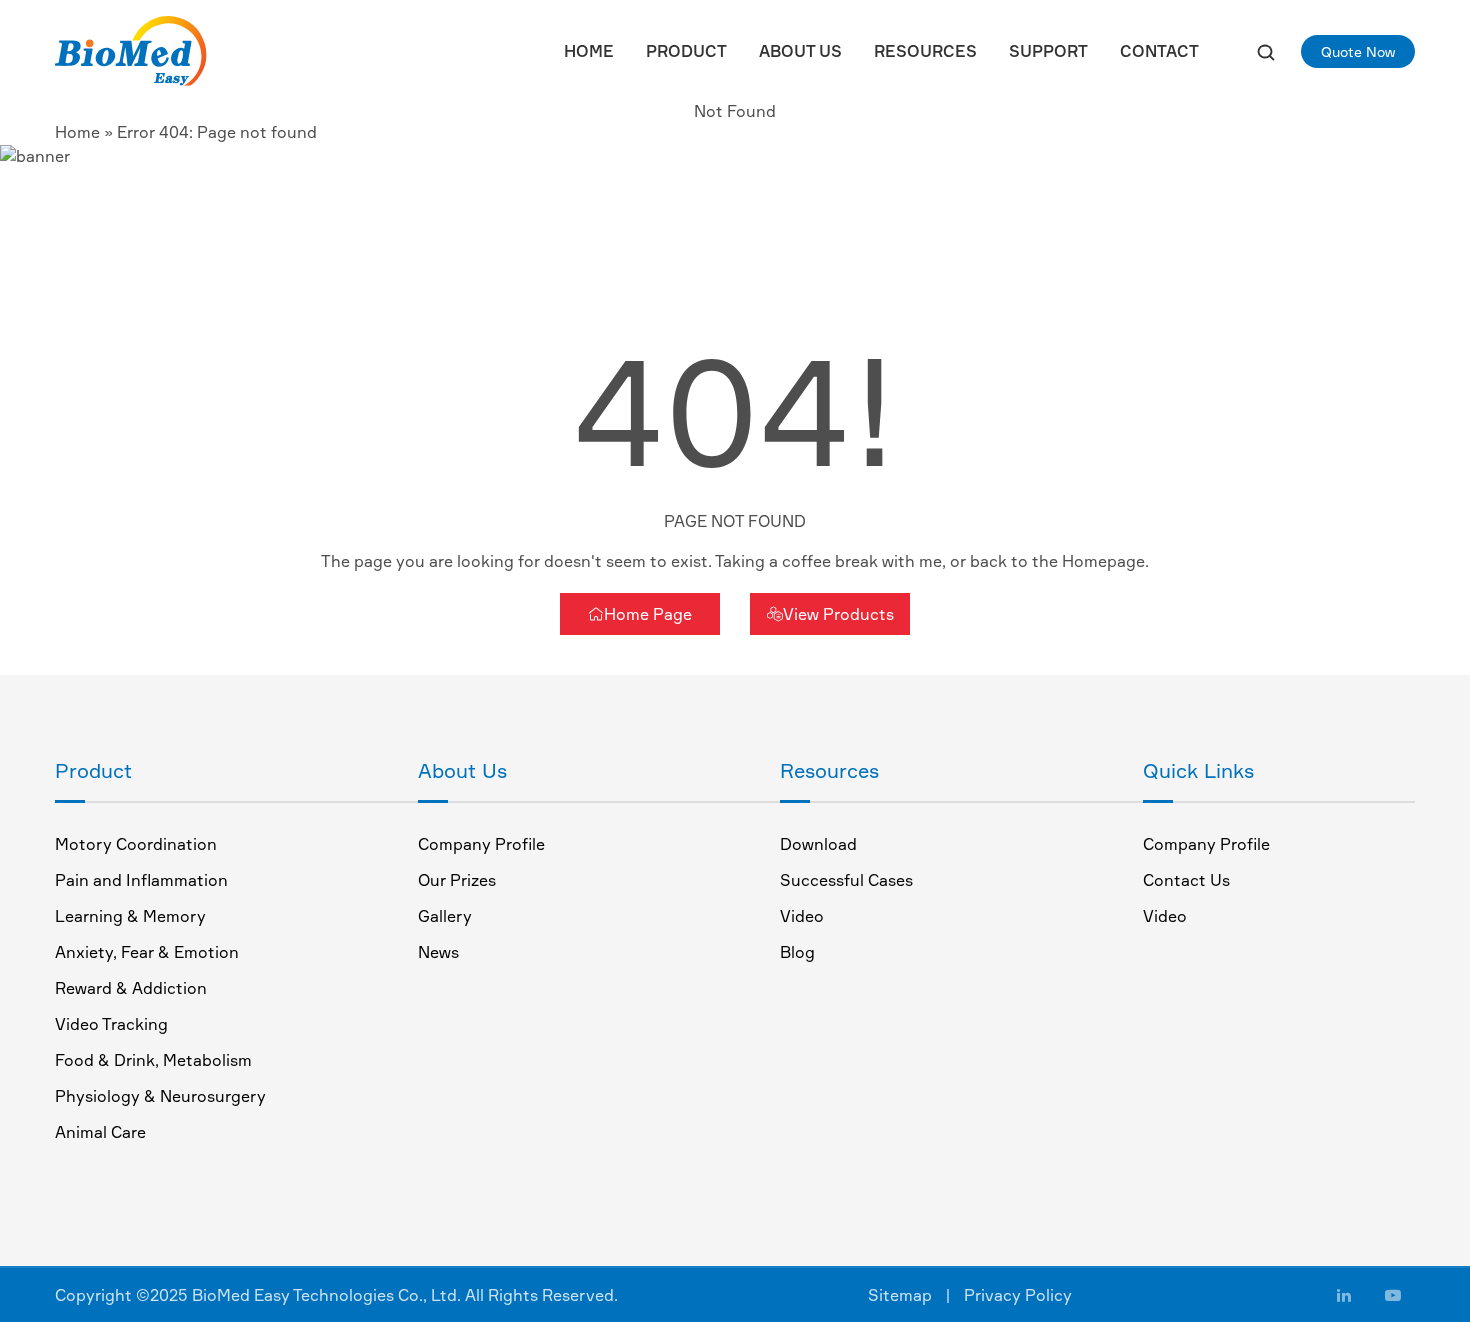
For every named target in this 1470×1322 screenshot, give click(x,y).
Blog (797, 952)
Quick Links (1198, 770)
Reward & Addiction (131, 988)
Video (802, 916)
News (438, 952)
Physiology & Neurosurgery (160, 1096)
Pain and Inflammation (141, 880)
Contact (1159, 51)
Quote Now (1358, 51)
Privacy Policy (1018, 1295)
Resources (925, 51)
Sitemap (900, 1295)
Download (818, 844)
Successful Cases (846, 880)
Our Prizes (457, 880)
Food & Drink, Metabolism (153, 1060)
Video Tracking (111, 1024)
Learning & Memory (130, 916)
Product (686, 51)
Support (1048, 51)
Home (589, 51)
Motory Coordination (136, 844)
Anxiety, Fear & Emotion (147, 952)
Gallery (445, 916)
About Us (800, 51)
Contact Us (1186, 880)
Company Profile (481, 844)
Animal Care (100, 1132)
